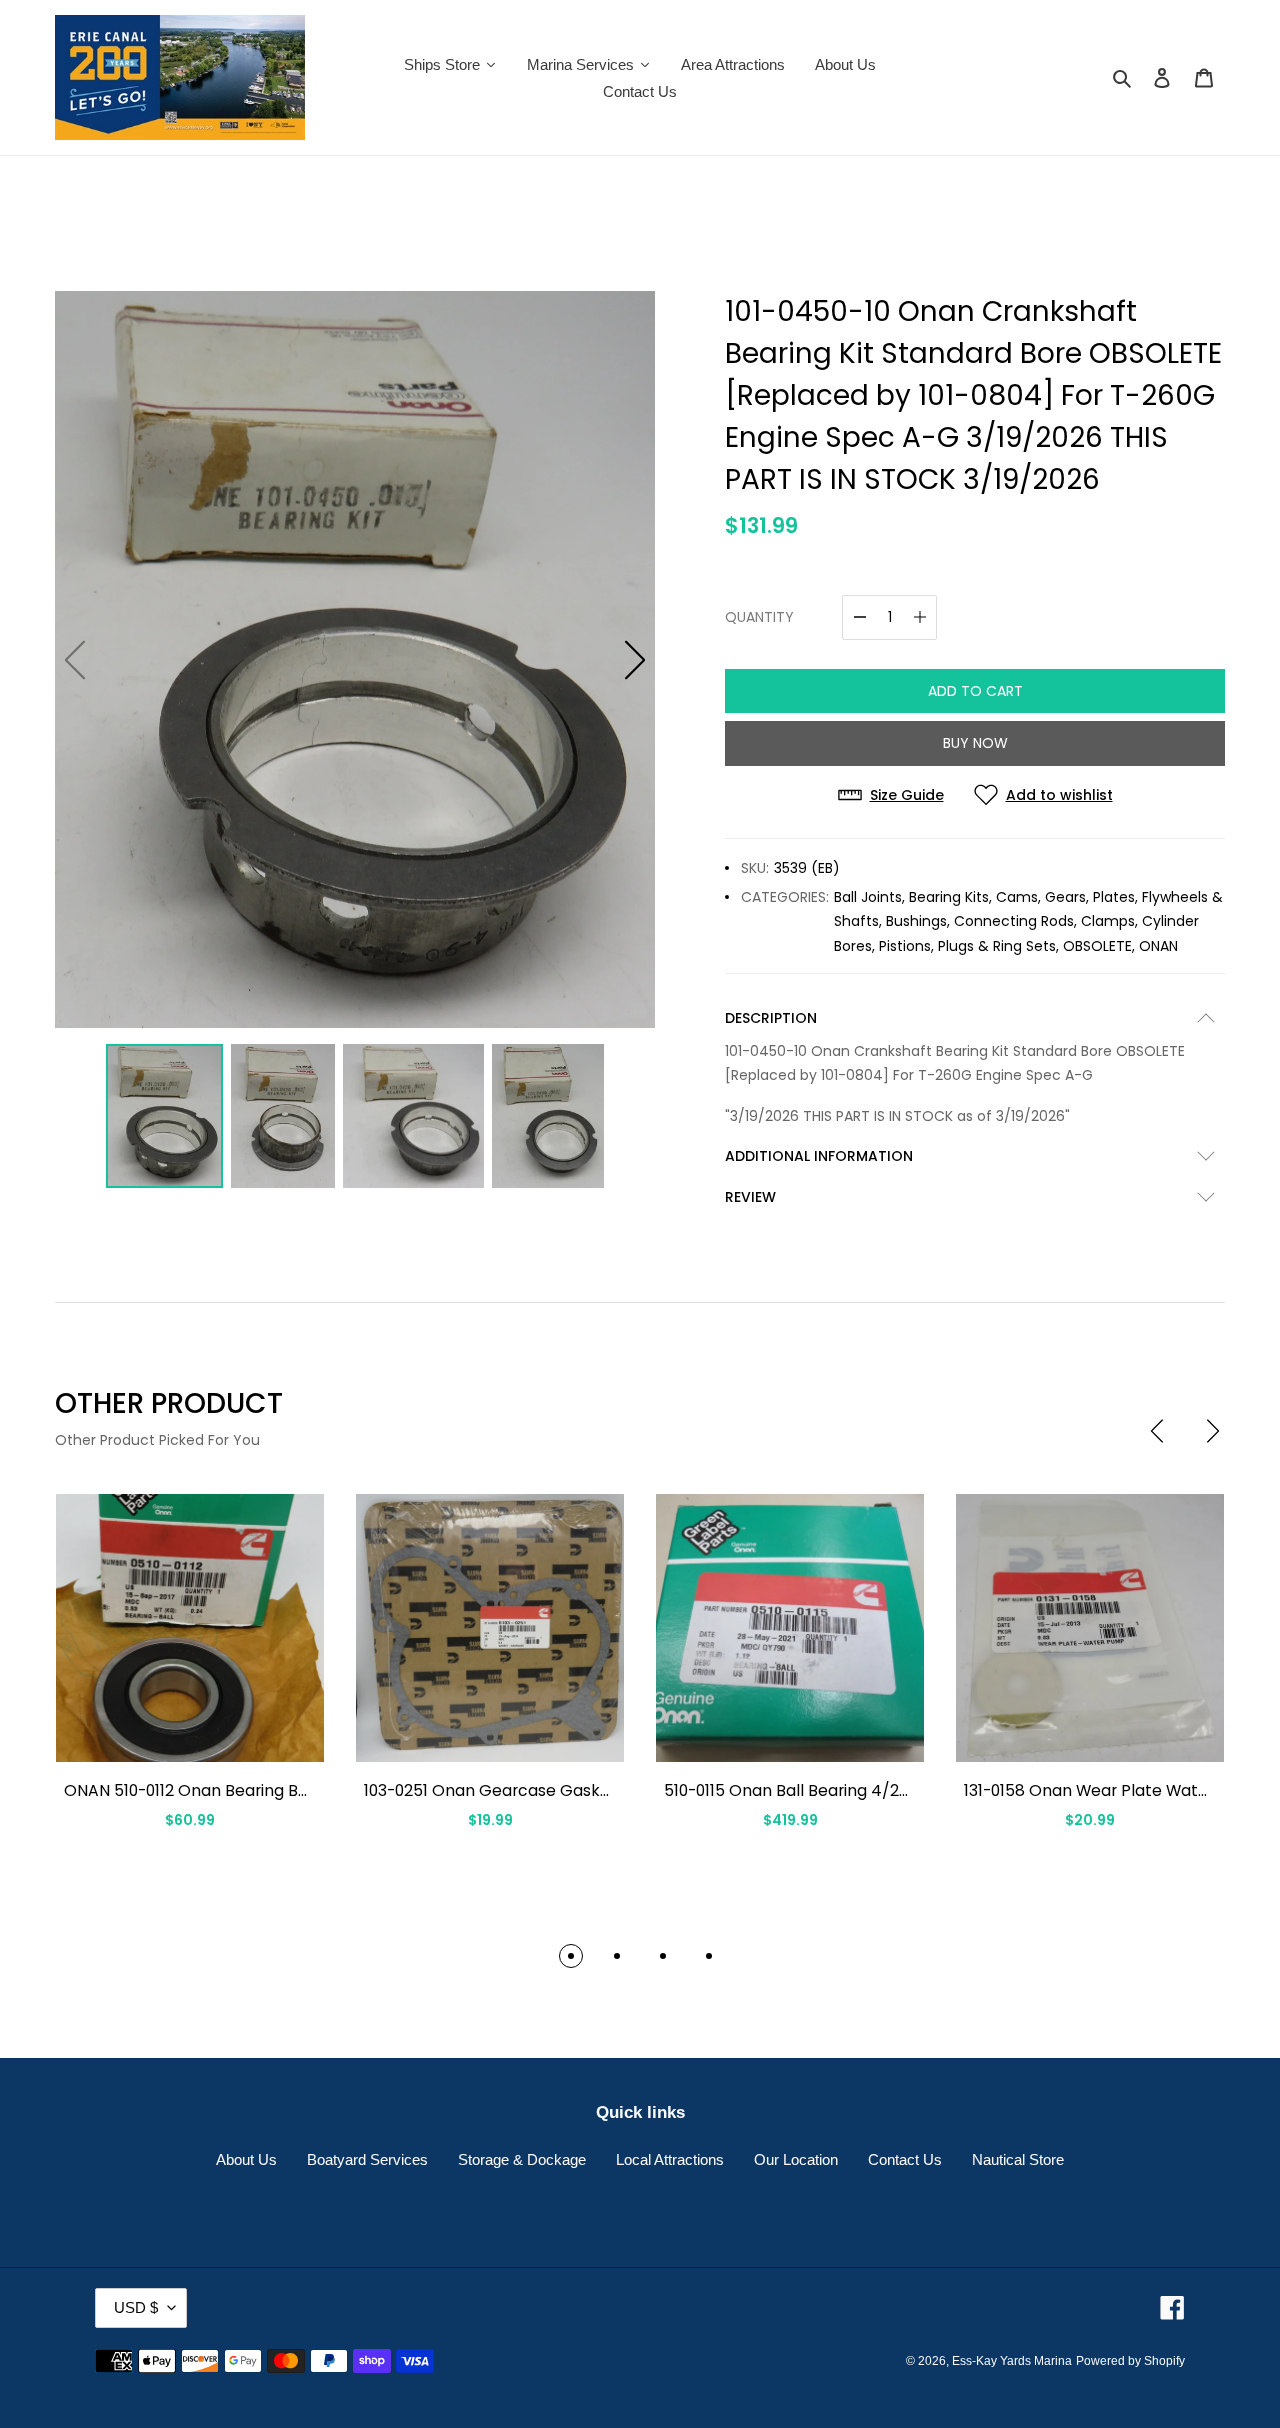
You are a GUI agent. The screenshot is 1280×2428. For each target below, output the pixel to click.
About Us (246, 2159)
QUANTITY (759, 617)
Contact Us (905, 2159)
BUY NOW (975, 743)
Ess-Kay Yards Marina (1012, 2361)
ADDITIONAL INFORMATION (819, 1156)
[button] (635, 660)
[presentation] (1157, 1431)
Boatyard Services (367, 2159)
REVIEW (750, 1197)
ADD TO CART (975, 691)
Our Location (796, 2159)
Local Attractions (670, 2159)
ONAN (1158, 946)
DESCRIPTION (771, 1018)
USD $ (136, 2307)
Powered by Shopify (1130, 2361)
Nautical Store (1018, 2159)
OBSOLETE (1097, 946)
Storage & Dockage (522, 2159)
